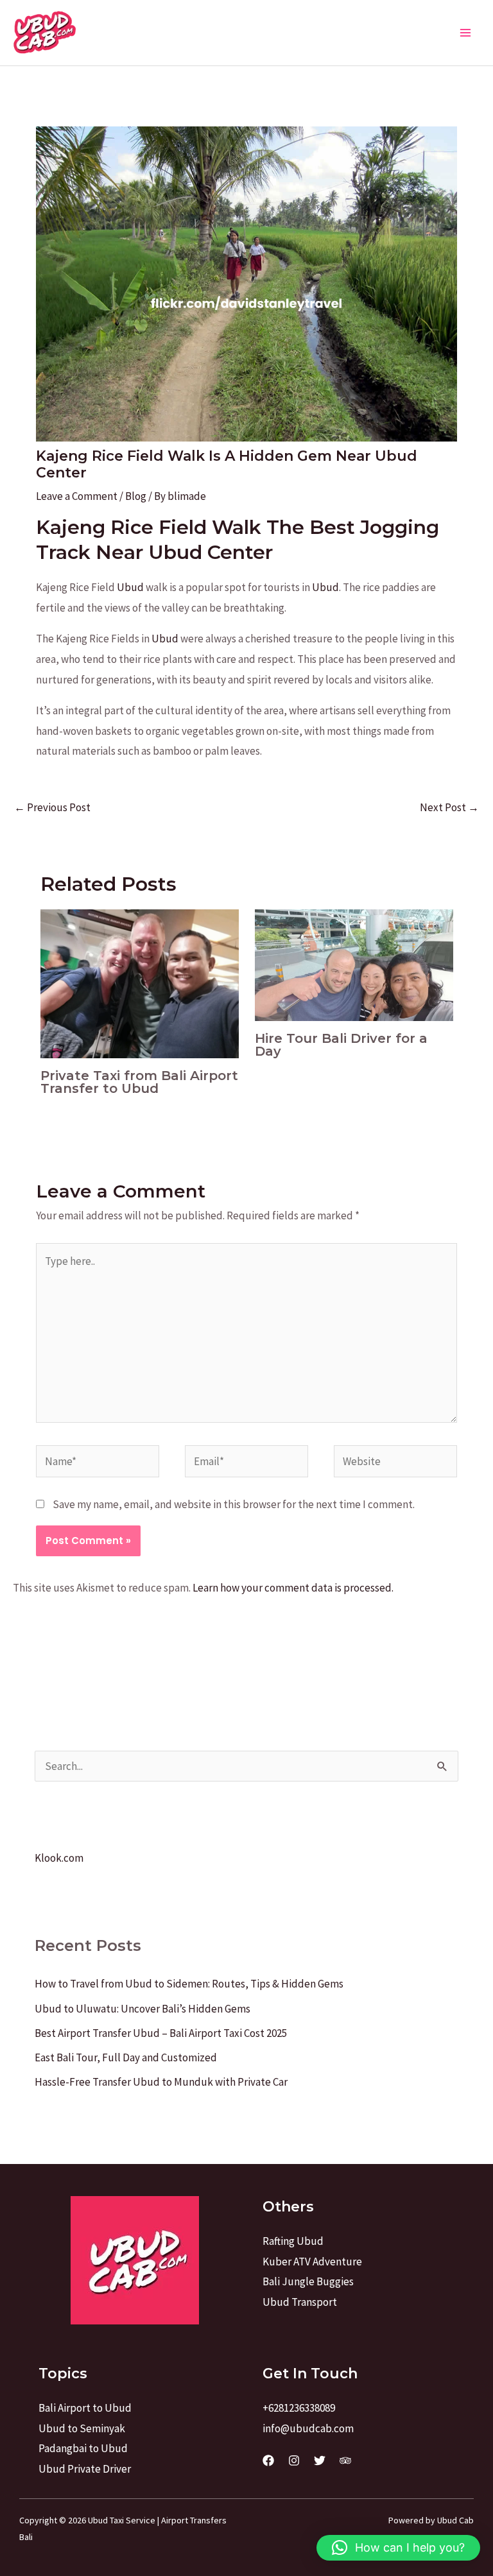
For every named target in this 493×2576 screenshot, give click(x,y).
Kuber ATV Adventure (312, 2262)
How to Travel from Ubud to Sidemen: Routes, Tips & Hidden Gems (189, 1984)
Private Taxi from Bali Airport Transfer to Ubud (139, 1082)
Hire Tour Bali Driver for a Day (341, 1045)
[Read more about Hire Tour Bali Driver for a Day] (354, 964)
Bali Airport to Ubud (85, 2408)
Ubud (130, 587)
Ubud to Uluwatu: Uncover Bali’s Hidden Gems (143, 2009)
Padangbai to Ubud (83, 2448)
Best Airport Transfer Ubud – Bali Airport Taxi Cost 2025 (161, 2033)
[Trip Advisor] (345, 2460)
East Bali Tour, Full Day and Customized (126, 2057)
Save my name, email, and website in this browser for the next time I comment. (234, 1504)
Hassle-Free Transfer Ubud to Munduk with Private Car (161, 2082)
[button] (398, 2548)
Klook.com (59, 1858)
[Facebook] (268, 2460)
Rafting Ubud (293, 2241)
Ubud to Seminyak (82, 2428)
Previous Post (52, 807)
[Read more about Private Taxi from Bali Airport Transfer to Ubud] (140, 983)
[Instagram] (294, 2460)
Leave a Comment (77, 496)
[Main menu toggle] (466, 33)
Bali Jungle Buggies (308, 2281)
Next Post (449, 807)
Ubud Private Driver (85, 2469)
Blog (136, 496)
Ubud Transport (300, 2302)
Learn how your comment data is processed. (293, 1588)
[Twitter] (320, 2460)
